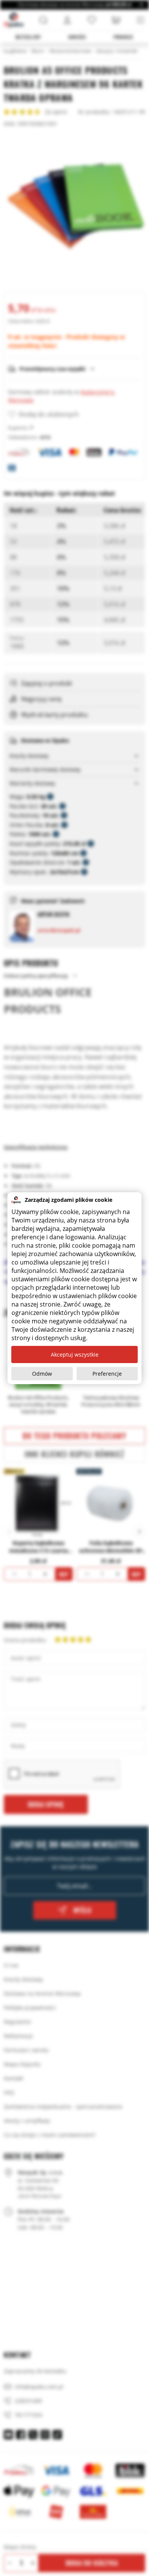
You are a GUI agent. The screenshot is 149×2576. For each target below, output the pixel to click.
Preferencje (107, 1374)
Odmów (42, 1374)
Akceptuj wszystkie (75, 1354)
